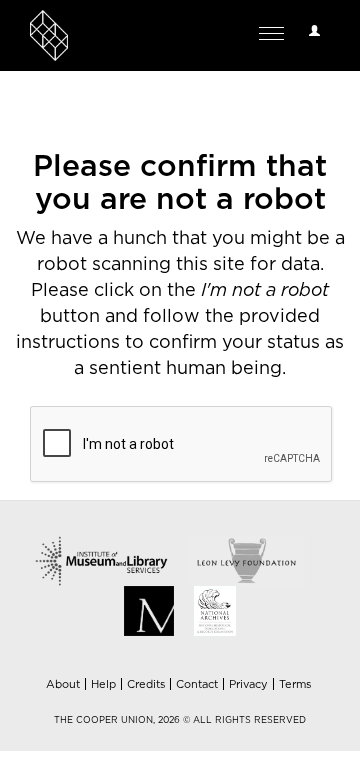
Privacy (248, 684)
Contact (197, 684)
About (63, 684)
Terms (295, 684)
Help (103, 684)
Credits (146, 684)
